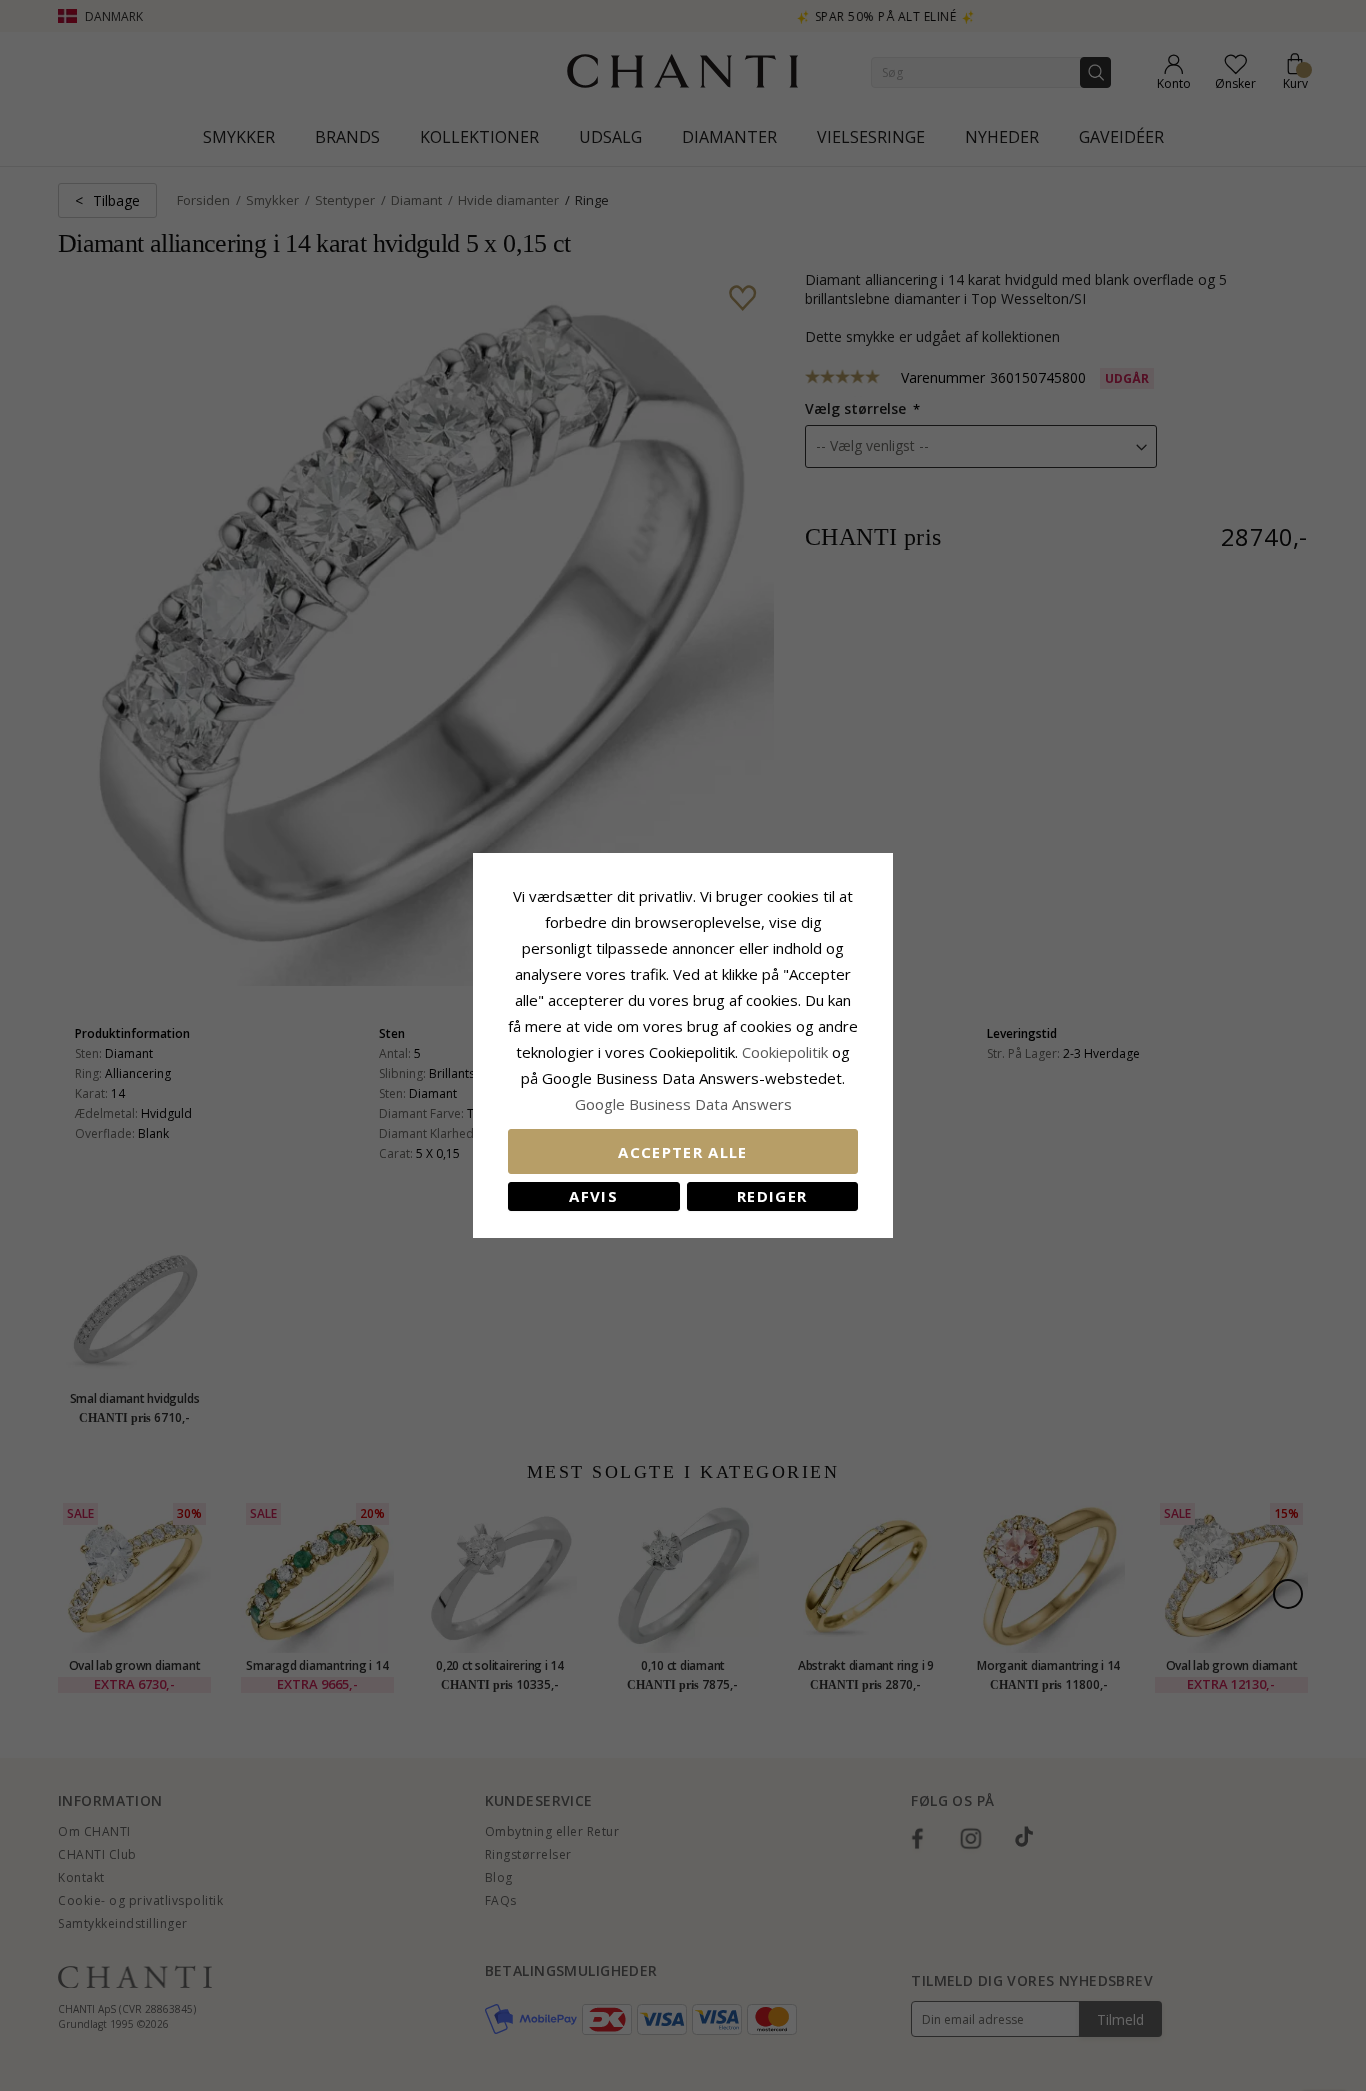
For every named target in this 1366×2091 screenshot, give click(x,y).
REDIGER (772, 1196)
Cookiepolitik (785, 1052)
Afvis (593, 1196)
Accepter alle (683, 1152)
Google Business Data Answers (683, 1104)
